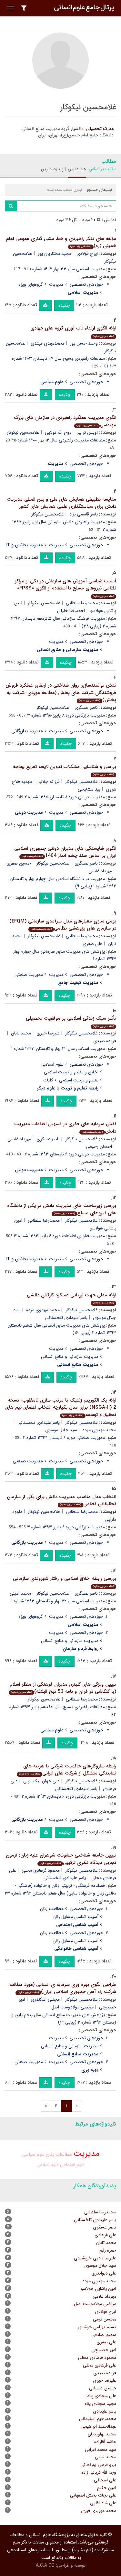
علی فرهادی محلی (100, 2365)
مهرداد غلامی (100, 871)
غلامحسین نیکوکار (23, 432)
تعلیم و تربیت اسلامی (79, 1080)
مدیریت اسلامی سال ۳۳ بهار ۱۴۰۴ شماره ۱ (67, 269)
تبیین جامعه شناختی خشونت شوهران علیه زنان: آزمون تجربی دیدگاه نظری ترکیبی (61, 1859)
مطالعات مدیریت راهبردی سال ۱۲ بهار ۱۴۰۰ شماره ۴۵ (58, 440)
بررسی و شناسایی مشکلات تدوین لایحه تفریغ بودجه (65, 770)
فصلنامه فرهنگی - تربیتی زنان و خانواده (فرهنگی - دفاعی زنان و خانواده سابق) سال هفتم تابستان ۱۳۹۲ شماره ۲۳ (60, 1889)
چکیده (64, 305)
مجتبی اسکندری (45, 1999)
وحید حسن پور (84, 343)
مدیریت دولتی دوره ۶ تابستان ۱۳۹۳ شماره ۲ (65, 1154)
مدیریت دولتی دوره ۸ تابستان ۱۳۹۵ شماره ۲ (65, 797)
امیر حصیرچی (104, 2350)
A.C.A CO (45, 2565)
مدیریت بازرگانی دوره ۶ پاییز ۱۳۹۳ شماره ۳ (66, 1527)
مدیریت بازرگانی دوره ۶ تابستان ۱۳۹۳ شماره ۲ (63, 1796)
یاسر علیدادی (105, 2411)
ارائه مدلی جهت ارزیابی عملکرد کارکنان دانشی (71, 1298)
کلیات (48, 1080)
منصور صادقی (104, 2335)
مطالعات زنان (52, 1909)
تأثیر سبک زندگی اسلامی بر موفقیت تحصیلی (71, 1021)
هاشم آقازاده (105, 2442)
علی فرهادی (105, 2235)
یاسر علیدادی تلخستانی (66, 1318)
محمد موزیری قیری (99, 2511)
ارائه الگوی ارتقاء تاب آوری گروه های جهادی (73, 331)
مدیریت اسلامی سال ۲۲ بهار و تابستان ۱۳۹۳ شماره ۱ (58, 1049)
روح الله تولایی (58, 432)
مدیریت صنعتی (29, 975)
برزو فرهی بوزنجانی (98, 2465)
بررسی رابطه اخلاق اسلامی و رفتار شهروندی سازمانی (65, 1582)
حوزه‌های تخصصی (86, 284)
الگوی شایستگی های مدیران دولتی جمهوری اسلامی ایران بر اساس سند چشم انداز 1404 (65, 852)
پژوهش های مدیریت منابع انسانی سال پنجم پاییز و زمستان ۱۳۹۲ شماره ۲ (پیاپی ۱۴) (64, 2019)
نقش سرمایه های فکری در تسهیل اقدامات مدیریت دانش (65, 1128)
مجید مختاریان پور (54, 254)
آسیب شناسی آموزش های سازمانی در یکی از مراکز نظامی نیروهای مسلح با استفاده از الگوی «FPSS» (66, 588)
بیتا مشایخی (89, 789)
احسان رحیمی (99, 1146)
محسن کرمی (105, 2319)
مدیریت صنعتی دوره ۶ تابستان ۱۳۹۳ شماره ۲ (64, 1438)
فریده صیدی (105, 2373)
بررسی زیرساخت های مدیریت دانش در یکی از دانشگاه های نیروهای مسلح (62, 1209)
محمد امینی (20, 1593)
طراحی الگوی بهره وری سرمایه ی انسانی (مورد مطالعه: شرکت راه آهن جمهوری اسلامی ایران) (62, 1988)
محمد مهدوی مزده (43, 1310)
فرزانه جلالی (49, 782)
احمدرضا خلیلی (71, 611)
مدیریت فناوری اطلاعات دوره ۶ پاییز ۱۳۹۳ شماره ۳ (59, 1236)
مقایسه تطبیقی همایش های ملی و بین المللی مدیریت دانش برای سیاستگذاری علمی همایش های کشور (61, 503)
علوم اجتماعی (72, 2165)
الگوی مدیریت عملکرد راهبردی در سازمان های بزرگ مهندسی (65, 421)
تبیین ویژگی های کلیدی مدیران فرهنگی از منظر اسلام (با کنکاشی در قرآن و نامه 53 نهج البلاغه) (63, 1688)
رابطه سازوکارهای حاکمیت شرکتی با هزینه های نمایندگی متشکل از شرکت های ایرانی (68, 1770)
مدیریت (56, 284)
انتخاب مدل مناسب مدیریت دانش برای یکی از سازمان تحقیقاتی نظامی (61, 1501)
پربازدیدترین (52, 169)
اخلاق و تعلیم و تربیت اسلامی (71, 1072)
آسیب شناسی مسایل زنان (76, 1917)
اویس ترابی (87, 432)
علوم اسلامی (52, 1064)
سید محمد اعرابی (101, 2450)
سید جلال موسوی (61, 1430)
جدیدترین (77, 169)
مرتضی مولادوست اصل (72, 2007)
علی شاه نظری (103, 2503)
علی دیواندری (104, 2273)
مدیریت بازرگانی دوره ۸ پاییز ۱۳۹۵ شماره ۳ (66, 715)
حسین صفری (19, 863)
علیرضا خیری (48, 1033)
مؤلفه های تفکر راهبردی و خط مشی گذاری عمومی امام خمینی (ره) (61, 242)
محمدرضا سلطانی (82, 603)
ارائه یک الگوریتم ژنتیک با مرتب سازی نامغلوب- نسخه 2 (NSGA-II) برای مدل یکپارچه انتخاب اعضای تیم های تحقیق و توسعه (61, 1408)
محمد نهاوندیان (102, 2434)
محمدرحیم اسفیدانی (98, 2419)
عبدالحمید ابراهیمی (99, 2426)
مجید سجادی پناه (101, 2404)
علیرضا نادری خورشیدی (95, 2258)
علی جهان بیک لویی (41, 1781)
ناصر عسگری (86, 708)
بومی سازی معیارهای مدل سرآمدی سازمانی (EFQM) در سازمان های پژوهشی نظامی (63, 925)
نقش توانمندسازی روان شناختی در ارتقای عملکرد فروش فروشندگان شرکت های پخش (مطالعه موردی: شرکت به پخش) (61, 693)
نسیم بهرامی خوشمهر (97, 2327)
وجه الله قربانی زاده (99, 2472)
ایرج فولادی (87, 254)
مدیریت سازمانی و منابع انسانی (70, 1357)
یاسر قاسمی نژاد (84, 514)
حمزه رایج (107, 2250)
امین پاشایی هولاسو (99, 2289)
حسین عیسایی (103, 2388)
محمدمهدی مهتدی (48, 343)
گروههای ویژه (31, 284)
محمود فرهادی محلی (41, 1870)
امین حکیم (107, 2488)
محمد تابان (21, 1033)
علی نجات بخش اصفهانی (93, 2495)
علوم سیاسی (33, 2154)
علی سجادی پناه (102, 2396)
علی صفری (92, 944)
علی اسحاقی (105, 2480)
